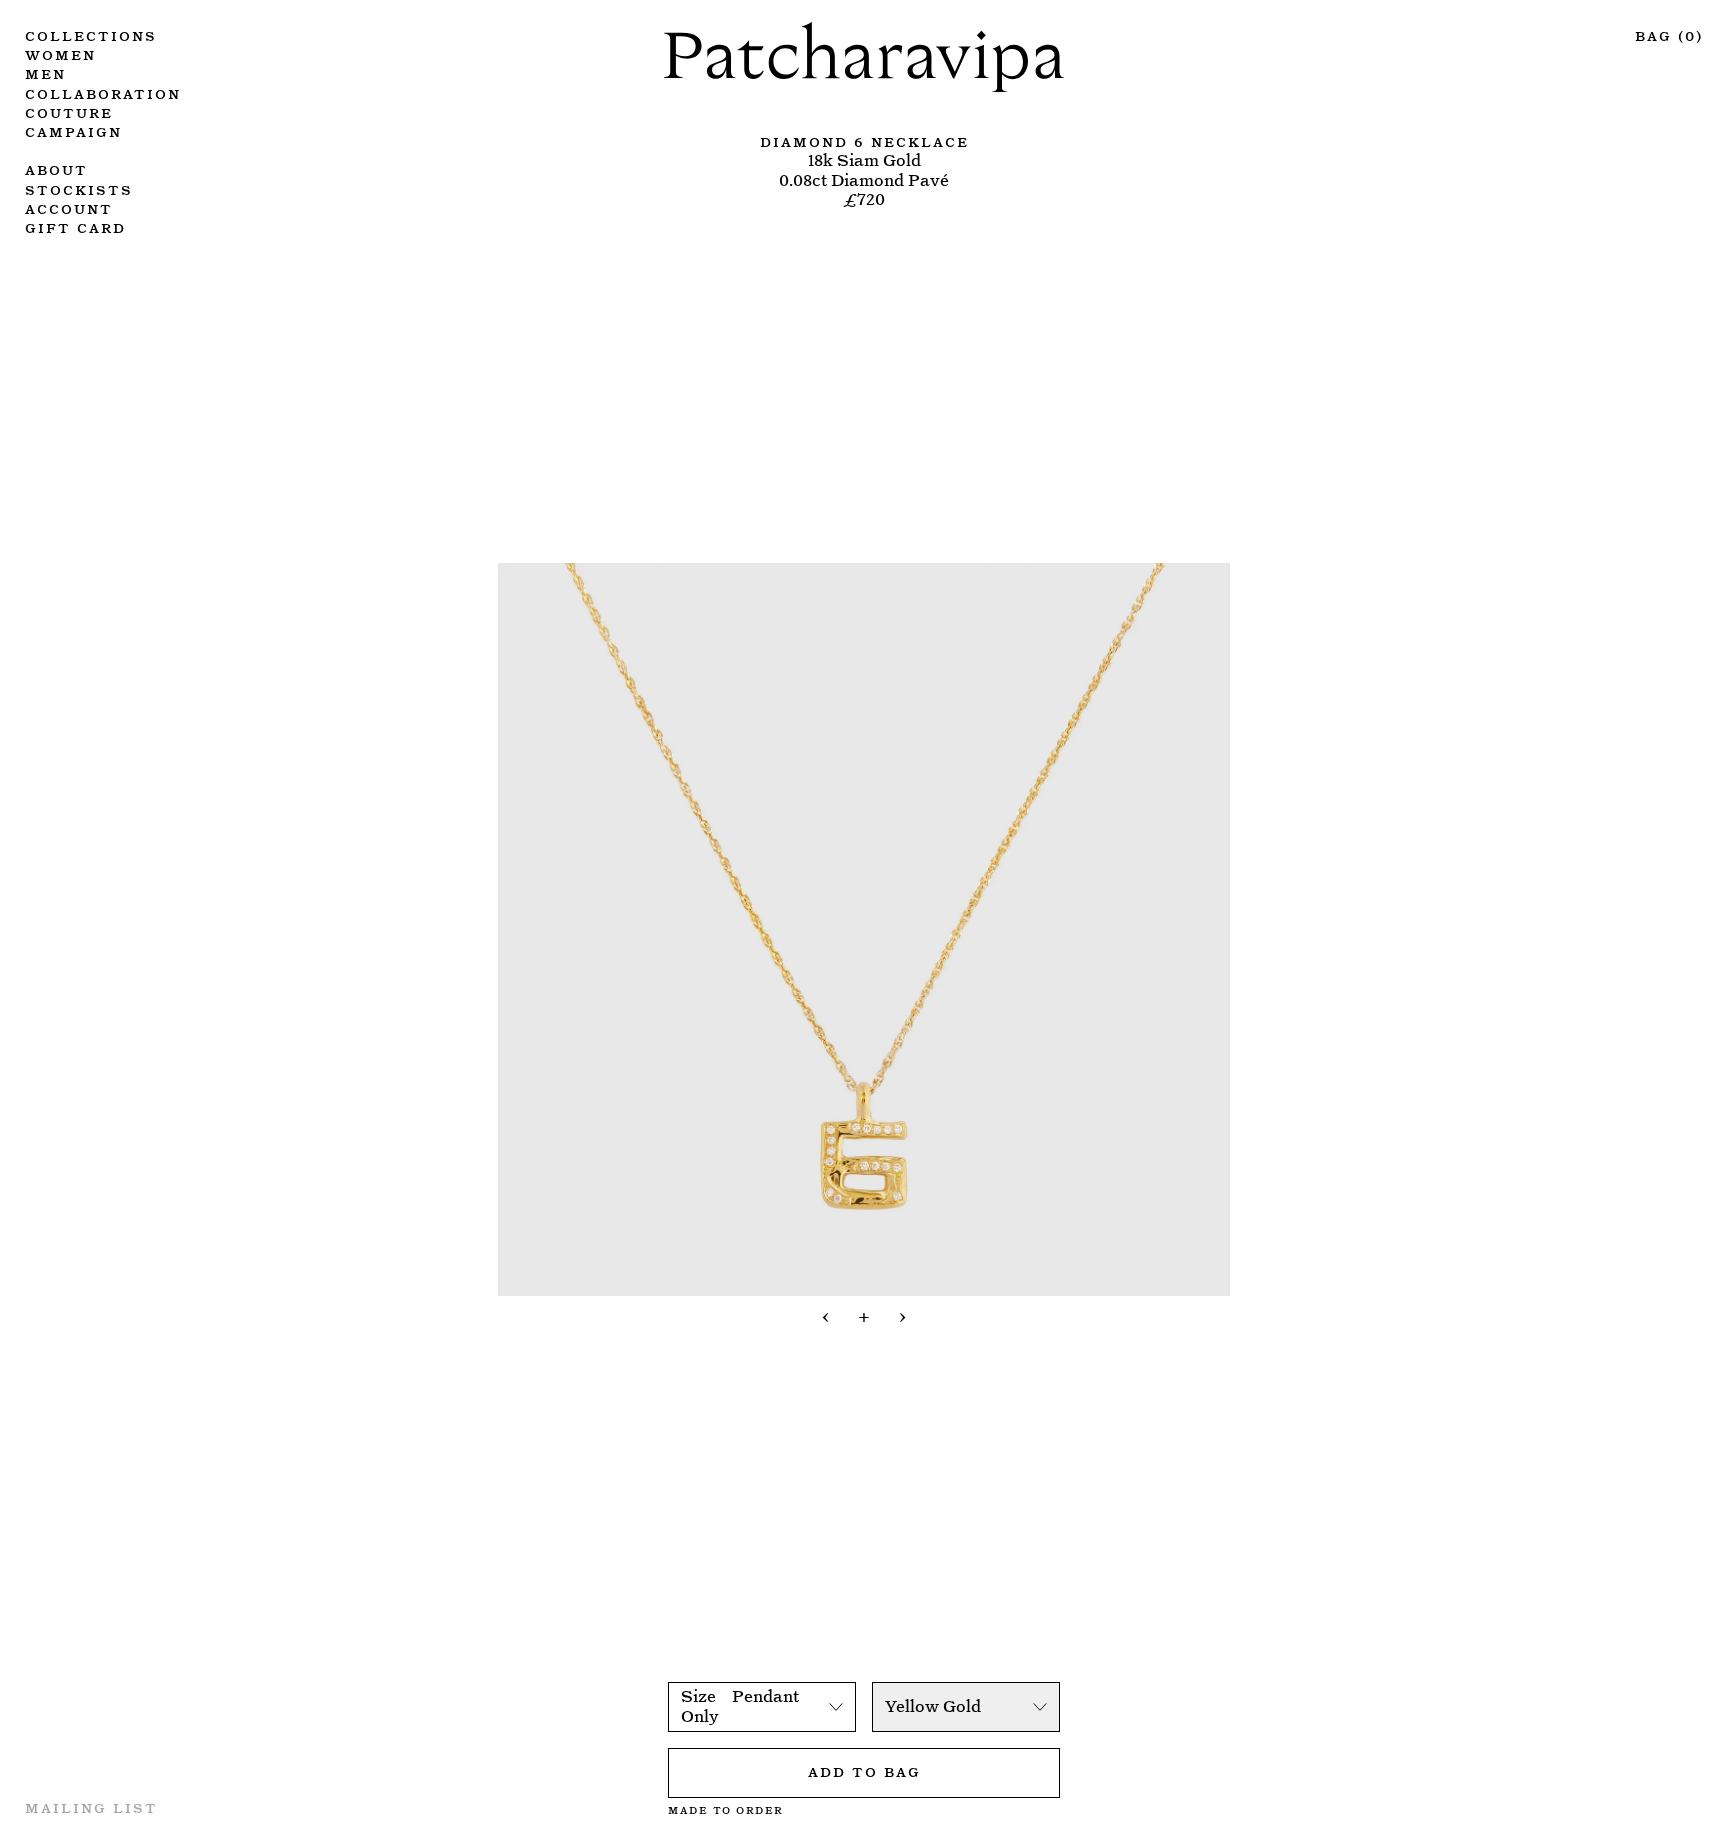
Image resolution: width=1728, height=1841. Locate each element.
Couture (69, 111)
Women (60, 53)
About (56, 168)
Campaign (73, 130)
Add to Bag (864, 1770)
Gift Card (75, 226)
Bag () (1669, 34)
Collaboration (103, 92)
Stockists (79, 188)
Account (69, 207)
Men (45, 72)
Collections (91, 34)
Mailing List (91, 1806)
